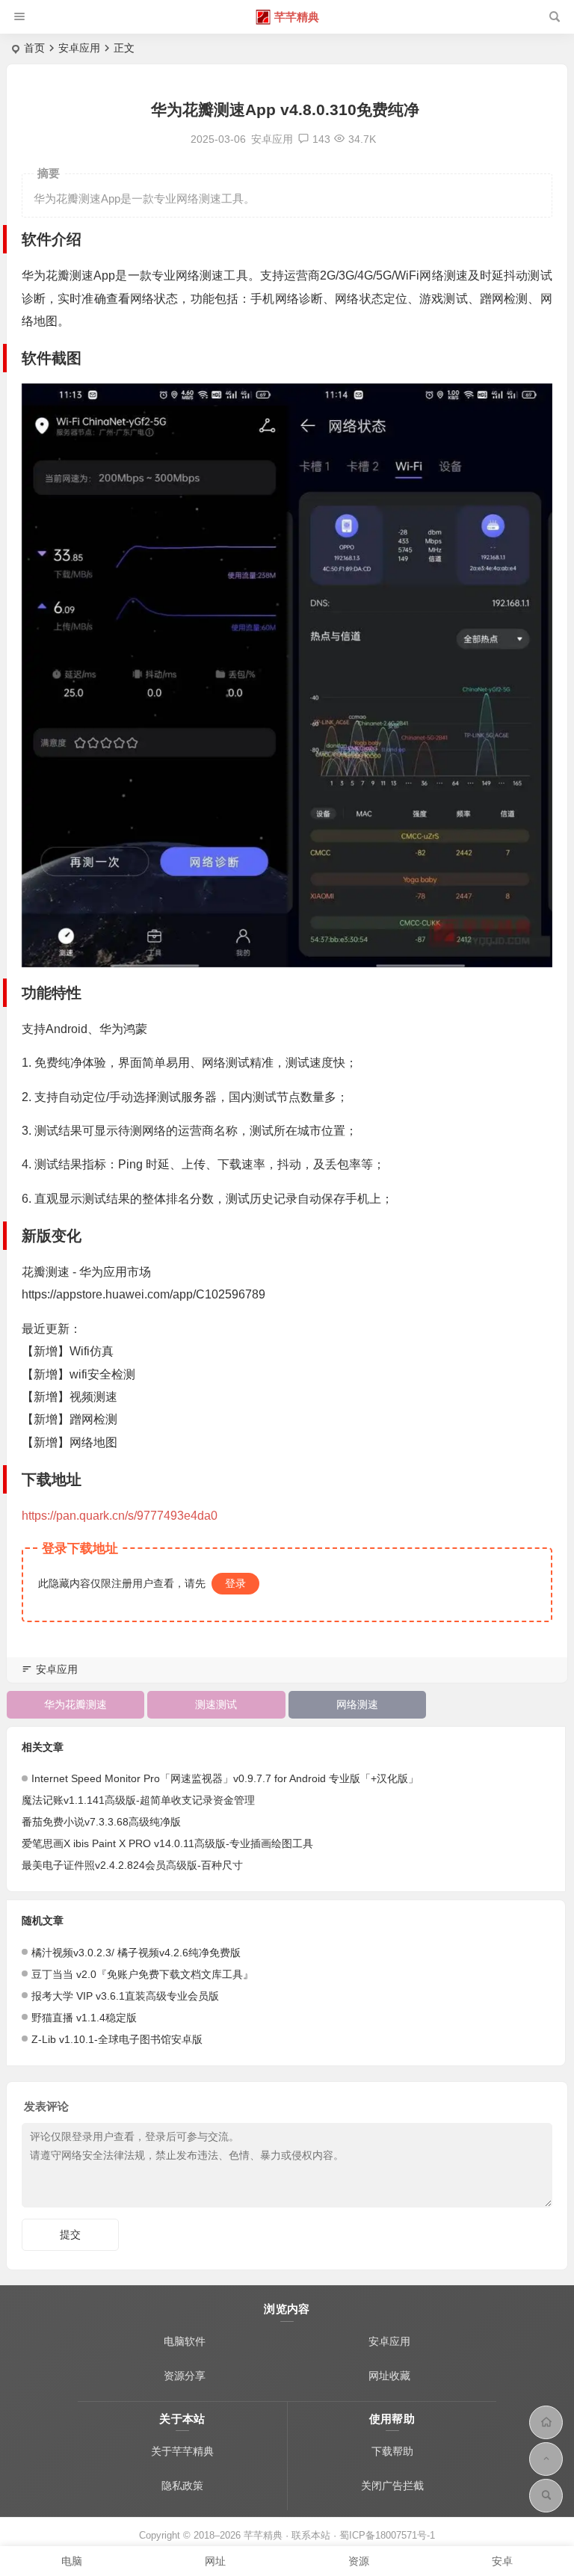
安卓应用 (79, 48)
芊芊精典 (297, 17)
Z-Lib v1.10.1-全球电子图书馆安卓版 (117, 2039)
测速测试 (216, 1704)
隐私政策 (182, 2486)
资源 (359, 2561)
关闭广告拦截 (392, 2486)
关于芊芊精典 (182, 2451)
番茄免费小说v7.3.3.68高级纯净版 (101, 1822)
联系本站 (311, 2535)
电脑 (72, 2561)
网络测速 (357, 1704)
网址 (215, 2561)
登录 (235, 1583)
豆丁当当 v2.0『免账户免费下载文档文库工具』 (142, 1974)
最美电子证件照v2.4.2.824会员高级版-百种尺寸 (132, 1865)
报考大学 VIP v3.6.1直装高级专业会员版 (125, 1996)
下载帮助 (392, 2451)
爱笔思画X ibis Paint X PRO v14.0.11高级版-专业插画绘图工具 (167, 1843)
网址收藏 (389, 2376)
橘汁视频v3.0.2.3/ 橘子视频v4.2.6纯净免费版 (136, 1953)
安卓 (502, 2561)
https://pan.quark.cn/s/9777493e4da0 (120, 1516)
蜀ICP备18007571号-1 (387, 2535)
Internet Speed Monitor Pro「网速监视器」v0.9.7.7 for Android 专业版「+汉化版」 (225, 1778)
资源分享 (185, 2376)
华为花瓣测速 (75, 1704)
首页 (34, 48)
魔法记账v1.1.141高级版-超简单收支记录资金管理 (138, 1800)
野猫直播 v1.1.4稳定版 (84, 2018)
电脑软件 (185, 2341)
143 (321, 139)
